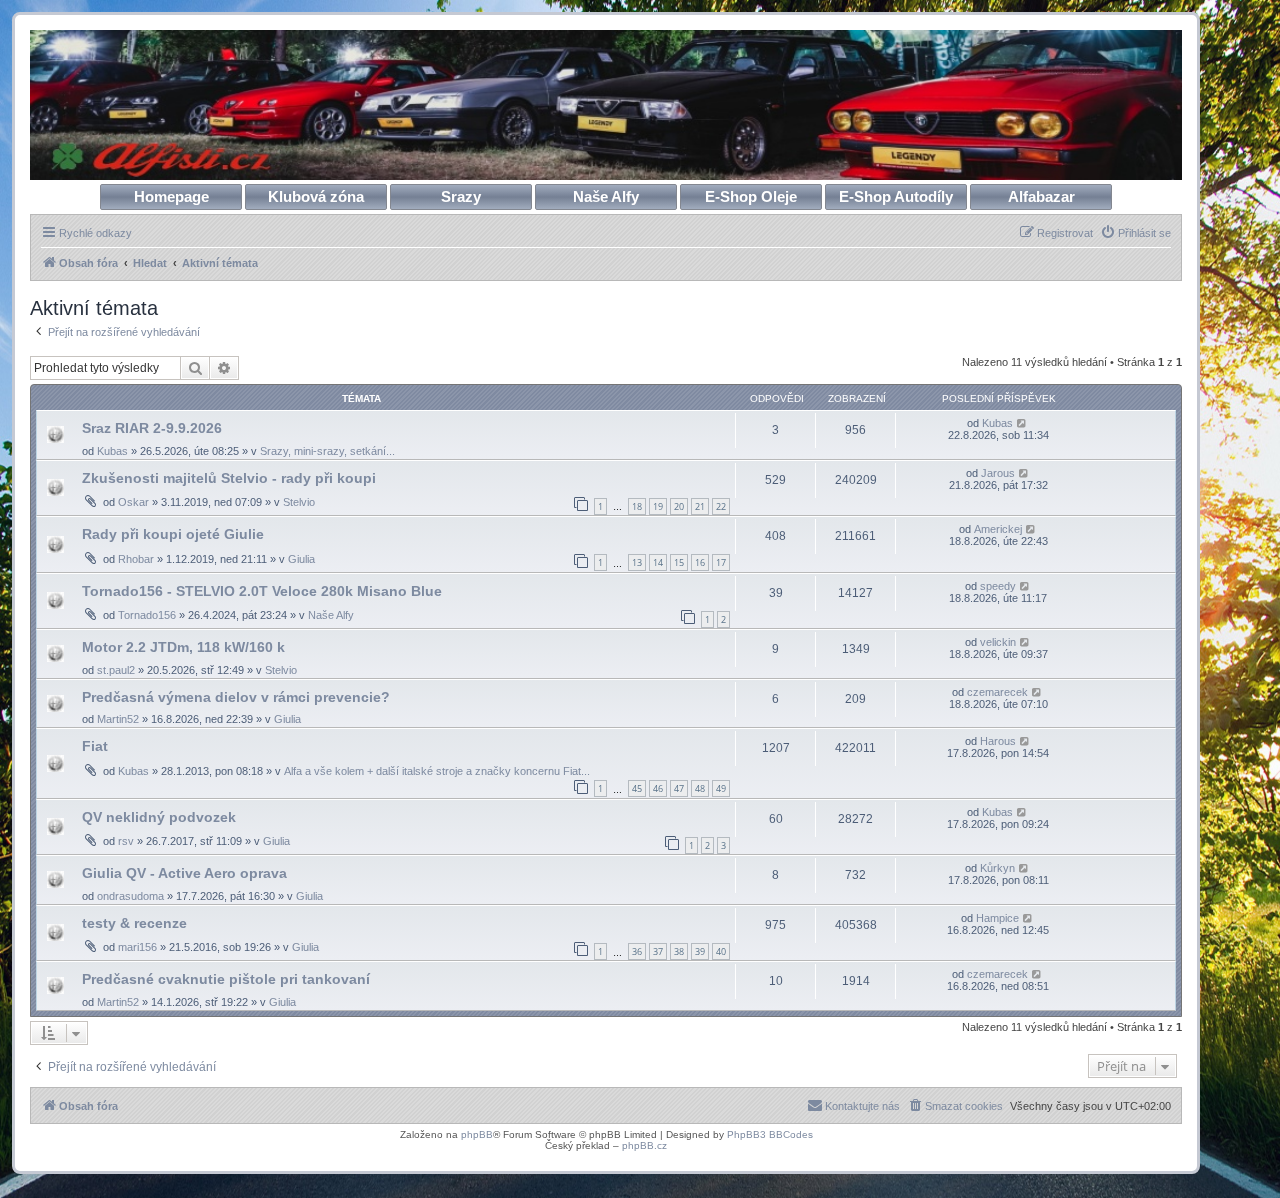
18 (637, 506)
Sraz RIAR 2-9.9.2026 (152, 428)
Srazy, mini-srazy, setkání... (327, 451)
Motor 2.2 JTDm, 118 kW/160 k (183, 647)
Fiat (95, 746)
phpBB (477, 1134)
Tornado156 (147, 615)
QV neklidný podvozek (159, 817)
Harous (998, 741)
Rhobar (136, 559)
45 (637, 788)
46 (658, 788)
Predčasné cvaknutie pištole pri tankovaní (226, 979)
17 (721, 562)
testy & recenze (134, 923)
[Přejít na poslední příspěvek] (1022, 423)
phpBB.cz (644, 1145)
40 (721, 951)
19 (658, 506)
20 (679, 506)
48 (700, 788)
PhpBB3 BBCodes (770, 1134)
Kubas (112, 451)
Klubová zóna (316, 196)
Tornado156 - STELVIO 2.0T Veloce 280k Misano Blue (262, 591)
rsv (126, 841)
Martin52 (118, 719)
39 (700, 951)
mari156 (137, 947)
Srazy (461, 196)
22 (721, 506)
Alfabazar (1041, 196)
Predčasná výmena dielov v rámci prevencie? (236, 697)
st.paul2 (116, 670)
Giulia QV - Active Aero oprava (184, 873)
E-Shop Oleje (751, 196)
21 (700, 506)
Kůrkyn (997, 868)
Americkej (998, 529)
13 (637, 562)
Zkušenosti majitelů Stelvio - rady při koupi (229, 478)
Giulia (301, 559)
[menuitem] (1135, 233)
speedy (998, 586)
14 (658, 562)
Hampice (997, 918)
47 (679, 788)
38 (679, 951)
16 (700, 562)
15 (679, 562)
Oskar (133, 502)
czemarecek (997, 692)
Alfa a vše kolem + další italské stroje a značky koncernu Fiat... (437, 771)
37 (658, 951)
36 (637, 951)
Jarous (998, 473)
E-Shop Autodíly (896, 196)
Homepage (171, 196)
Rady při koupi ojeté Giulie (173, 534)
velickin (998, 642)
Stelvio (299, 502)
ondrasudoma (130, 896)
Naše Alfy (606, 196)
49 (721, 788)
